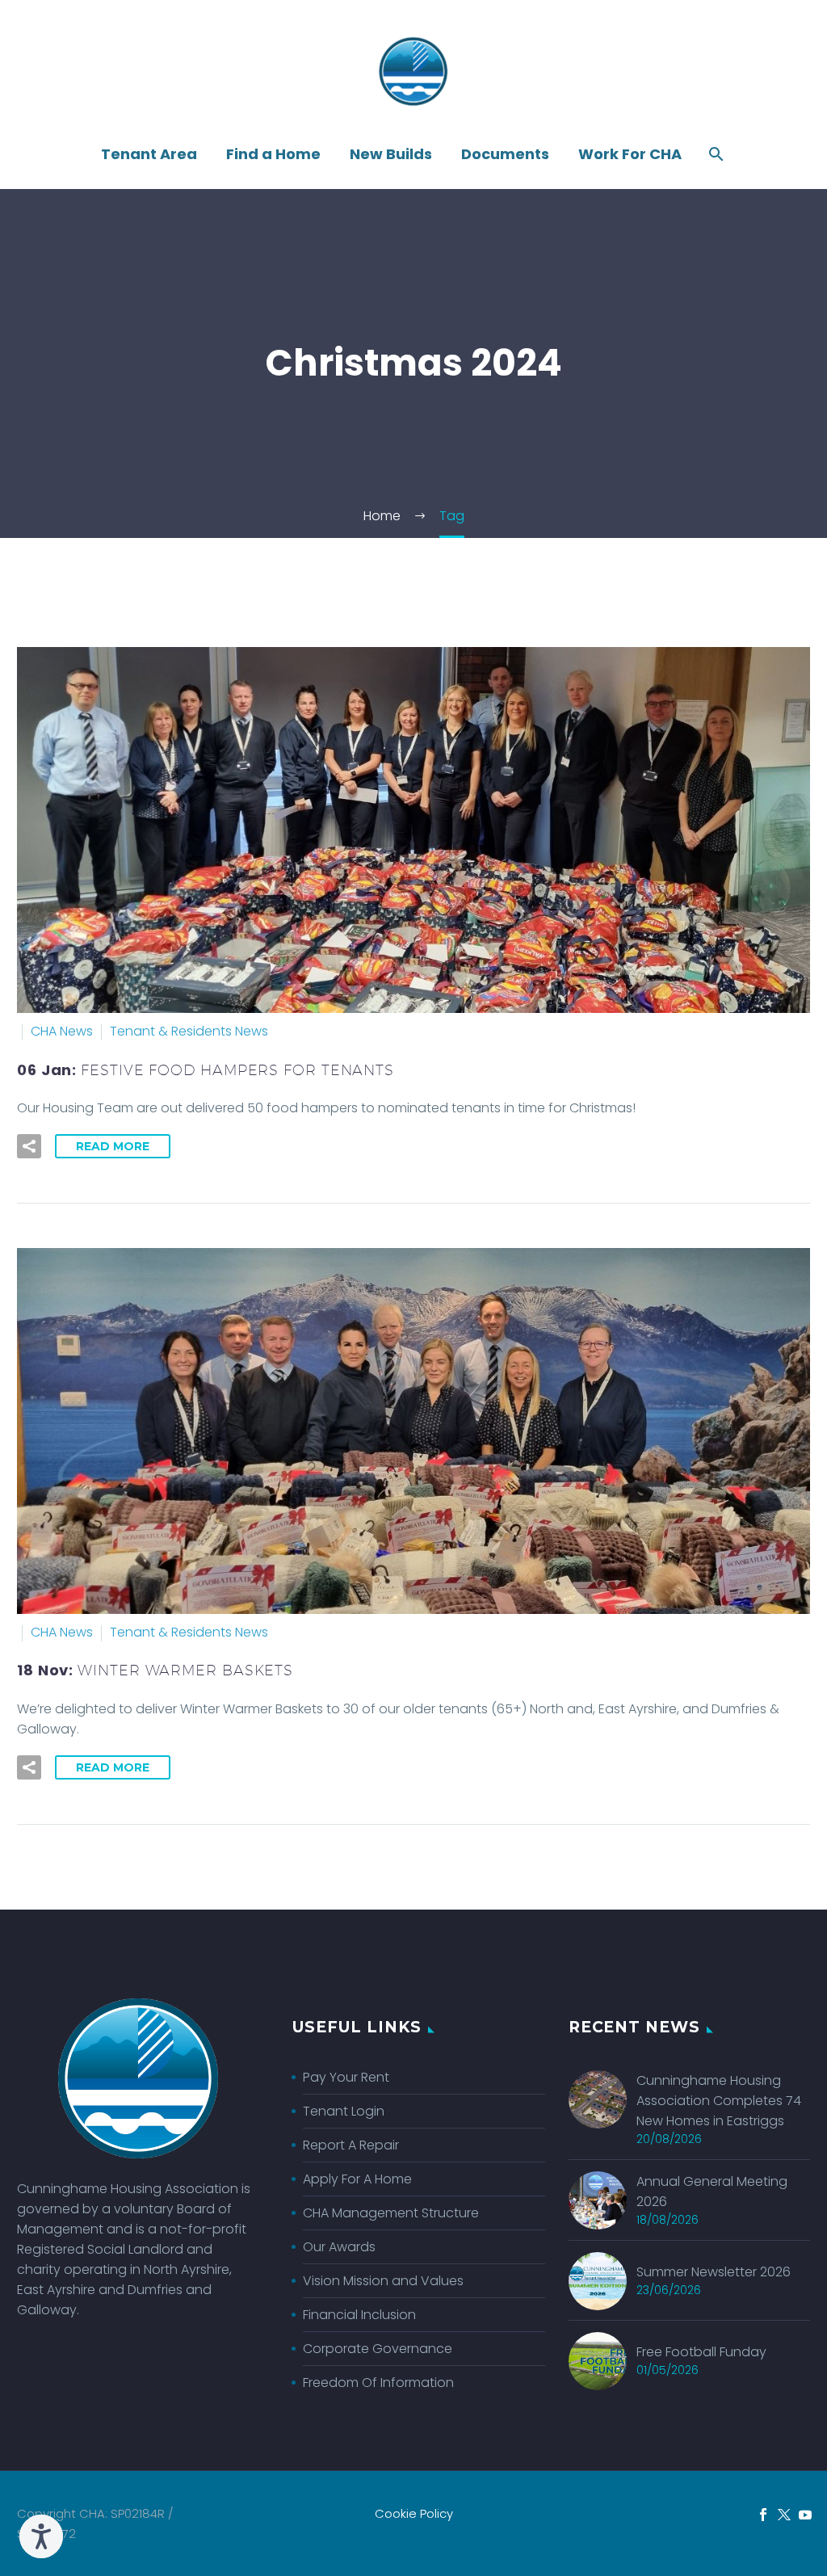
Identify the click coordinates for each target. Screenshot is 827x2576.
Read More (113, 1146)
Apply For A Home (357, 2179)
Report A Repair (351, 2145)
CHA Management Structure (391, 2213)
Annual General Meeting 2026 (712, 2191)
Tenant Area (149, 154)
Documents (505, 154)
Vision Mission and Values (383, 2281)
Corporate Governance (378, 2349)
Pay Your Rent (346, 2077)
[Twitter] (784, 2515)
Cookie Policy (414, 2514)
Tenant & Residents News (189, 1031)
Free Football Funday (701, 2352)
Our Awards (339, 2247)
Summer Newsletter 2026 (714, 2272)
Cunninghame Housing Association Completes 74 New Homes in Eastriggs (719, 2101)
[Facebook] (763, 2515)
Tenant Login (344, 2111)
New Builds (391, 154)
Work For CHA (630, 154)
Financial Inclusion (359, 2315)
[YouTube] (805, 2515)
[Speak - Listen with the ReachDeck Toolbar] (41, 2536)
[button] (29, 1146)
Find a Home (273, 154)
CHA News (62, 1031)
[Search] (714, 154)
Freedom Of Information (378, 2383)
